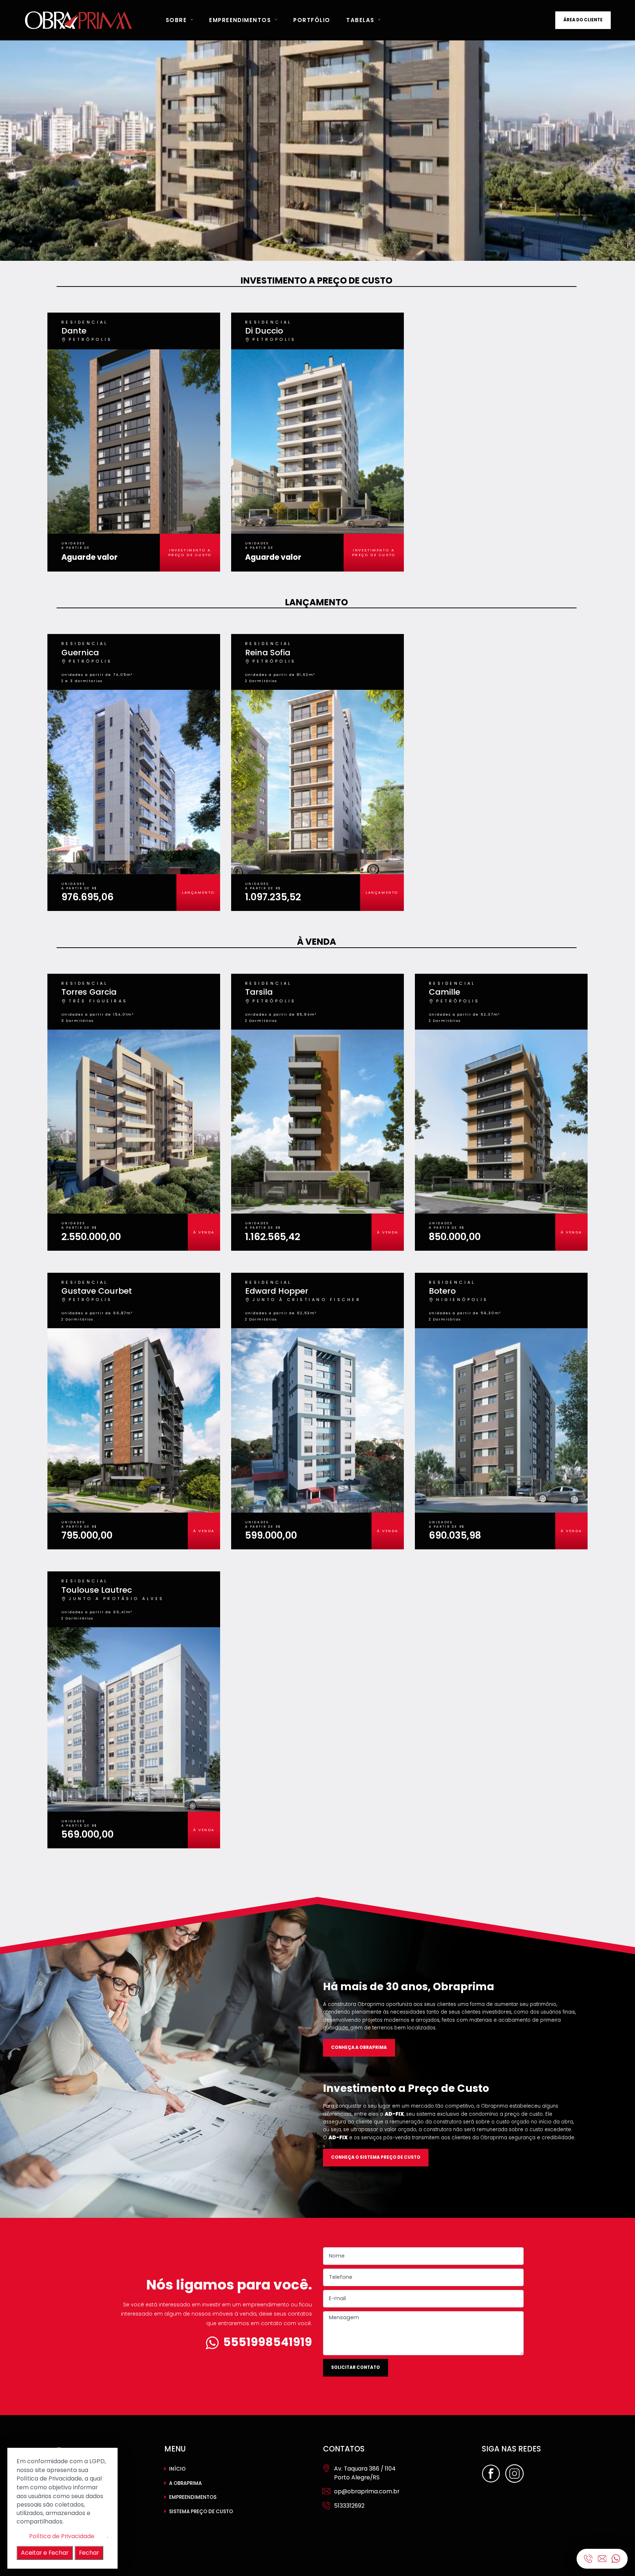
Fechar (89, 2552)
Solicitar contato (356, 2367)
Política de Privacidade (62, 2536)
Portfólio (312, 20)
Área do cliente (583, 20)
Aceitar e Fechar (45, 2552)
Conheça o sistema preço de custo (376, 2157)
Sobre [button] (177, 20)
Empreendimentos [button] (241, 20)
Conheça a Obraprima (359, 2047)
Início (177, 2469)
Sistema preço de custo (201, 2512)
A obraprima (185, 2483)
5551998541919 (268, 2342)
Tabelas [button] (361, 20)
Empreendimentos (193, 2497)
